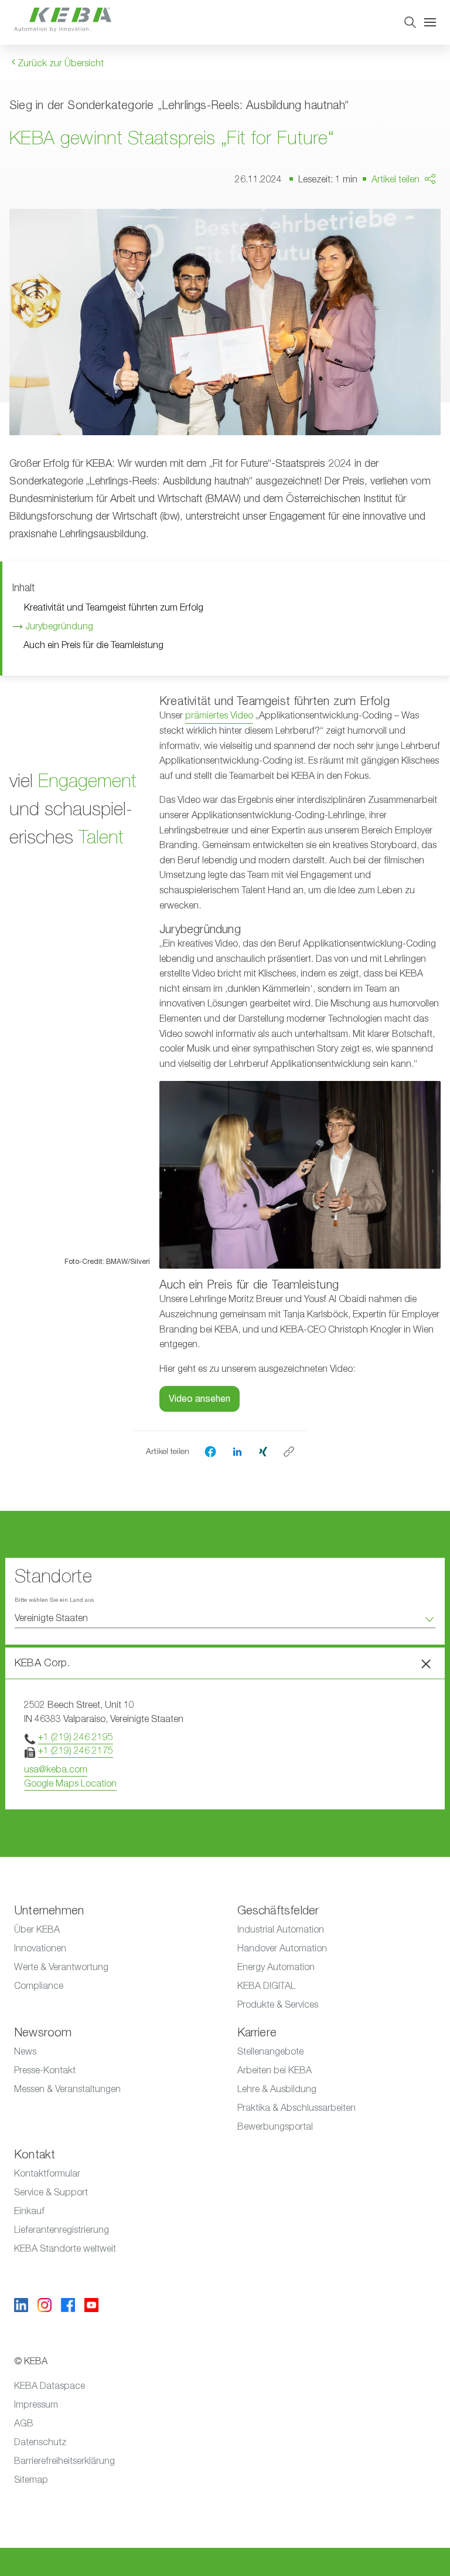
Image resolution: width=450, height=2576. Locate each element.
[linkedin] (237, 1451)
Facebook (422, 213)
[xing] (263, 1451)
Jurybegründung (60, 626)
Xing (410, 258)
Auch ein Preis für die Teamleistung (93, 645)
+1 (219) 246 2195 (76, 1737)
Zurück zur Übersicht (59, 63)
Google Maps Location (70, 1784)
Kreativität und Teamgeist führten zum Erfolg (113, 608)
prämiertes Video (219, 716)
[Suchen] (410, 22)
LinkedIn (418, 235)
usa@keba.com (56, 1770)
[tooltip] (289, 1452)
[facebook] (210, 1452)
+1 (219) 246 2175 (76, 1751)
